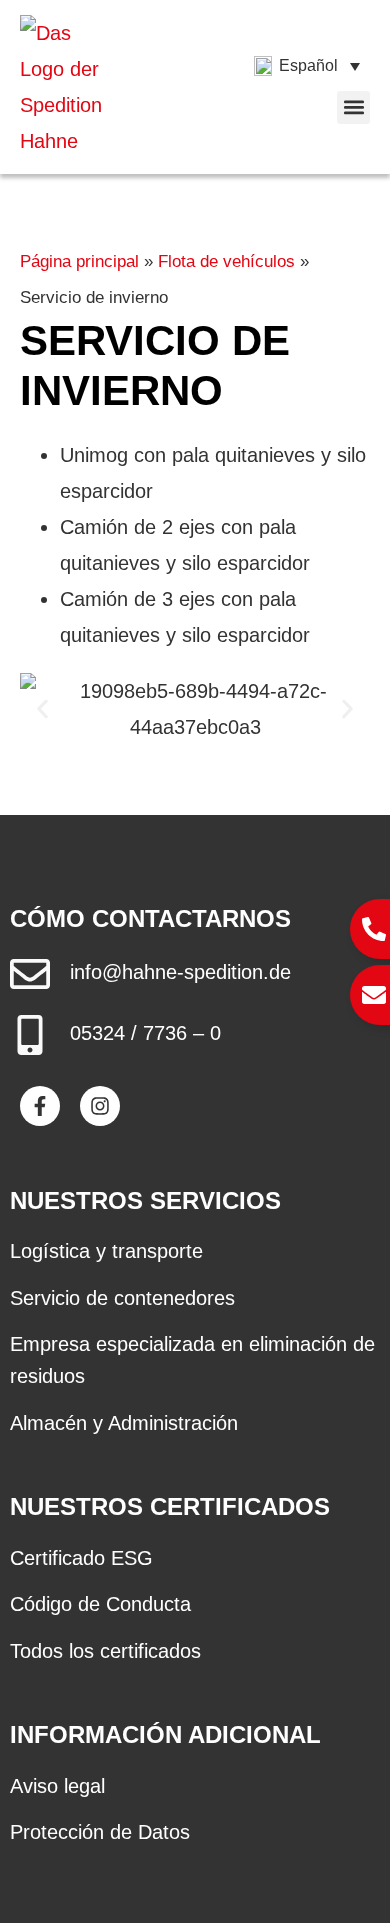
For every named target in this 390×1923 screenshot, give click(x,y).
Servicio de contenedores (122, 1298)
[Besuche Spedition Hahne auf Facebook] (40, 1106)
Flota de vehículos (226, 261)
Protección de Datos (100, 1832)
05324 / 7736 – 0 (145, 1033)
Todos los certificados (105, 1651)
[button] (353, 107)
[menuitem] (307, 66)
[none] (307, 66)
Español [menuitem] (308, 65)
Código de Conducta (100, 1604)
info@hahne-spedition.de (180, 972)
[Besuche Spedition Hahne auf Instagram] (100, 1106)
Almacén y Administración (124, 1423)
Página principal (79, 261)
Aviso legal (57, 1786)
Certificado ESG (81, 1558)
